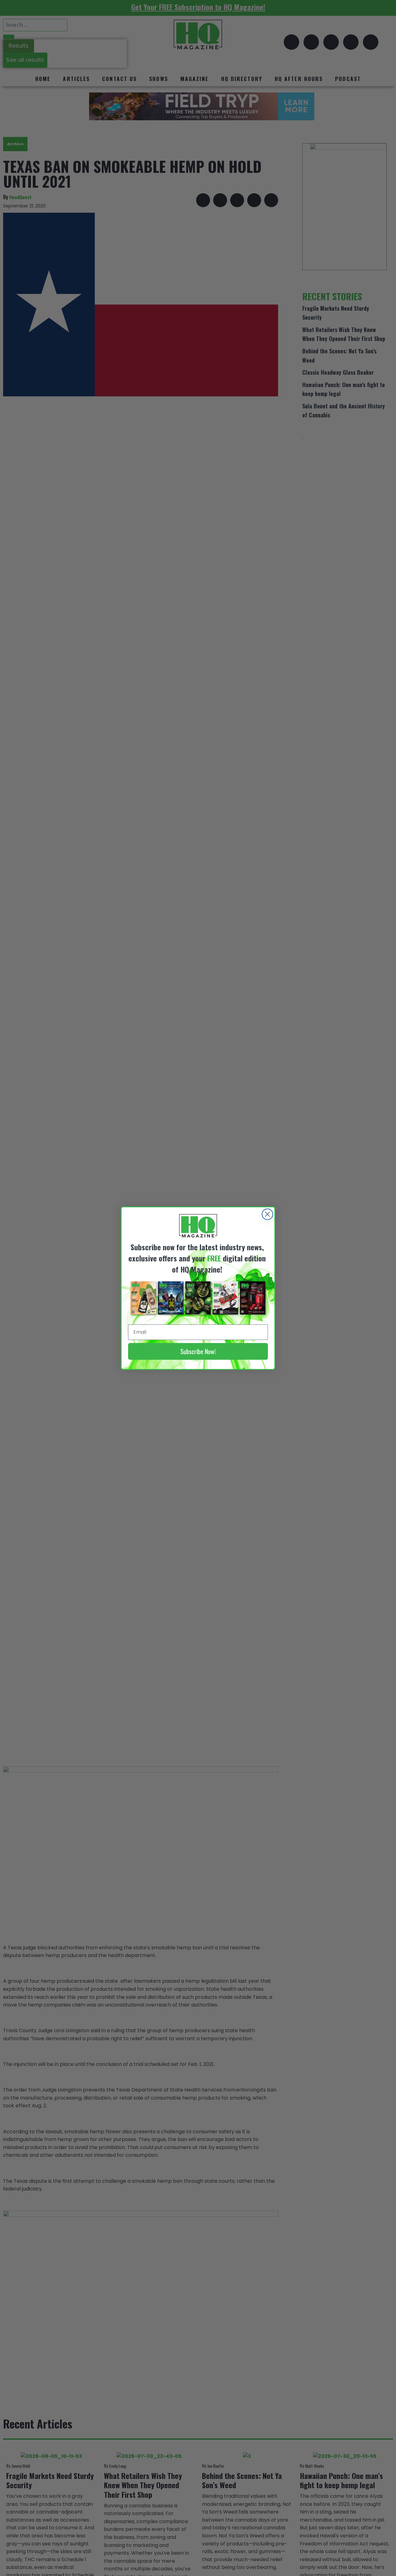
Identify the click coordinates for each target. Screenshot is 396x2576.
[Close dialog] (267, 1214)
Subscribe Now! (198, 1351)
